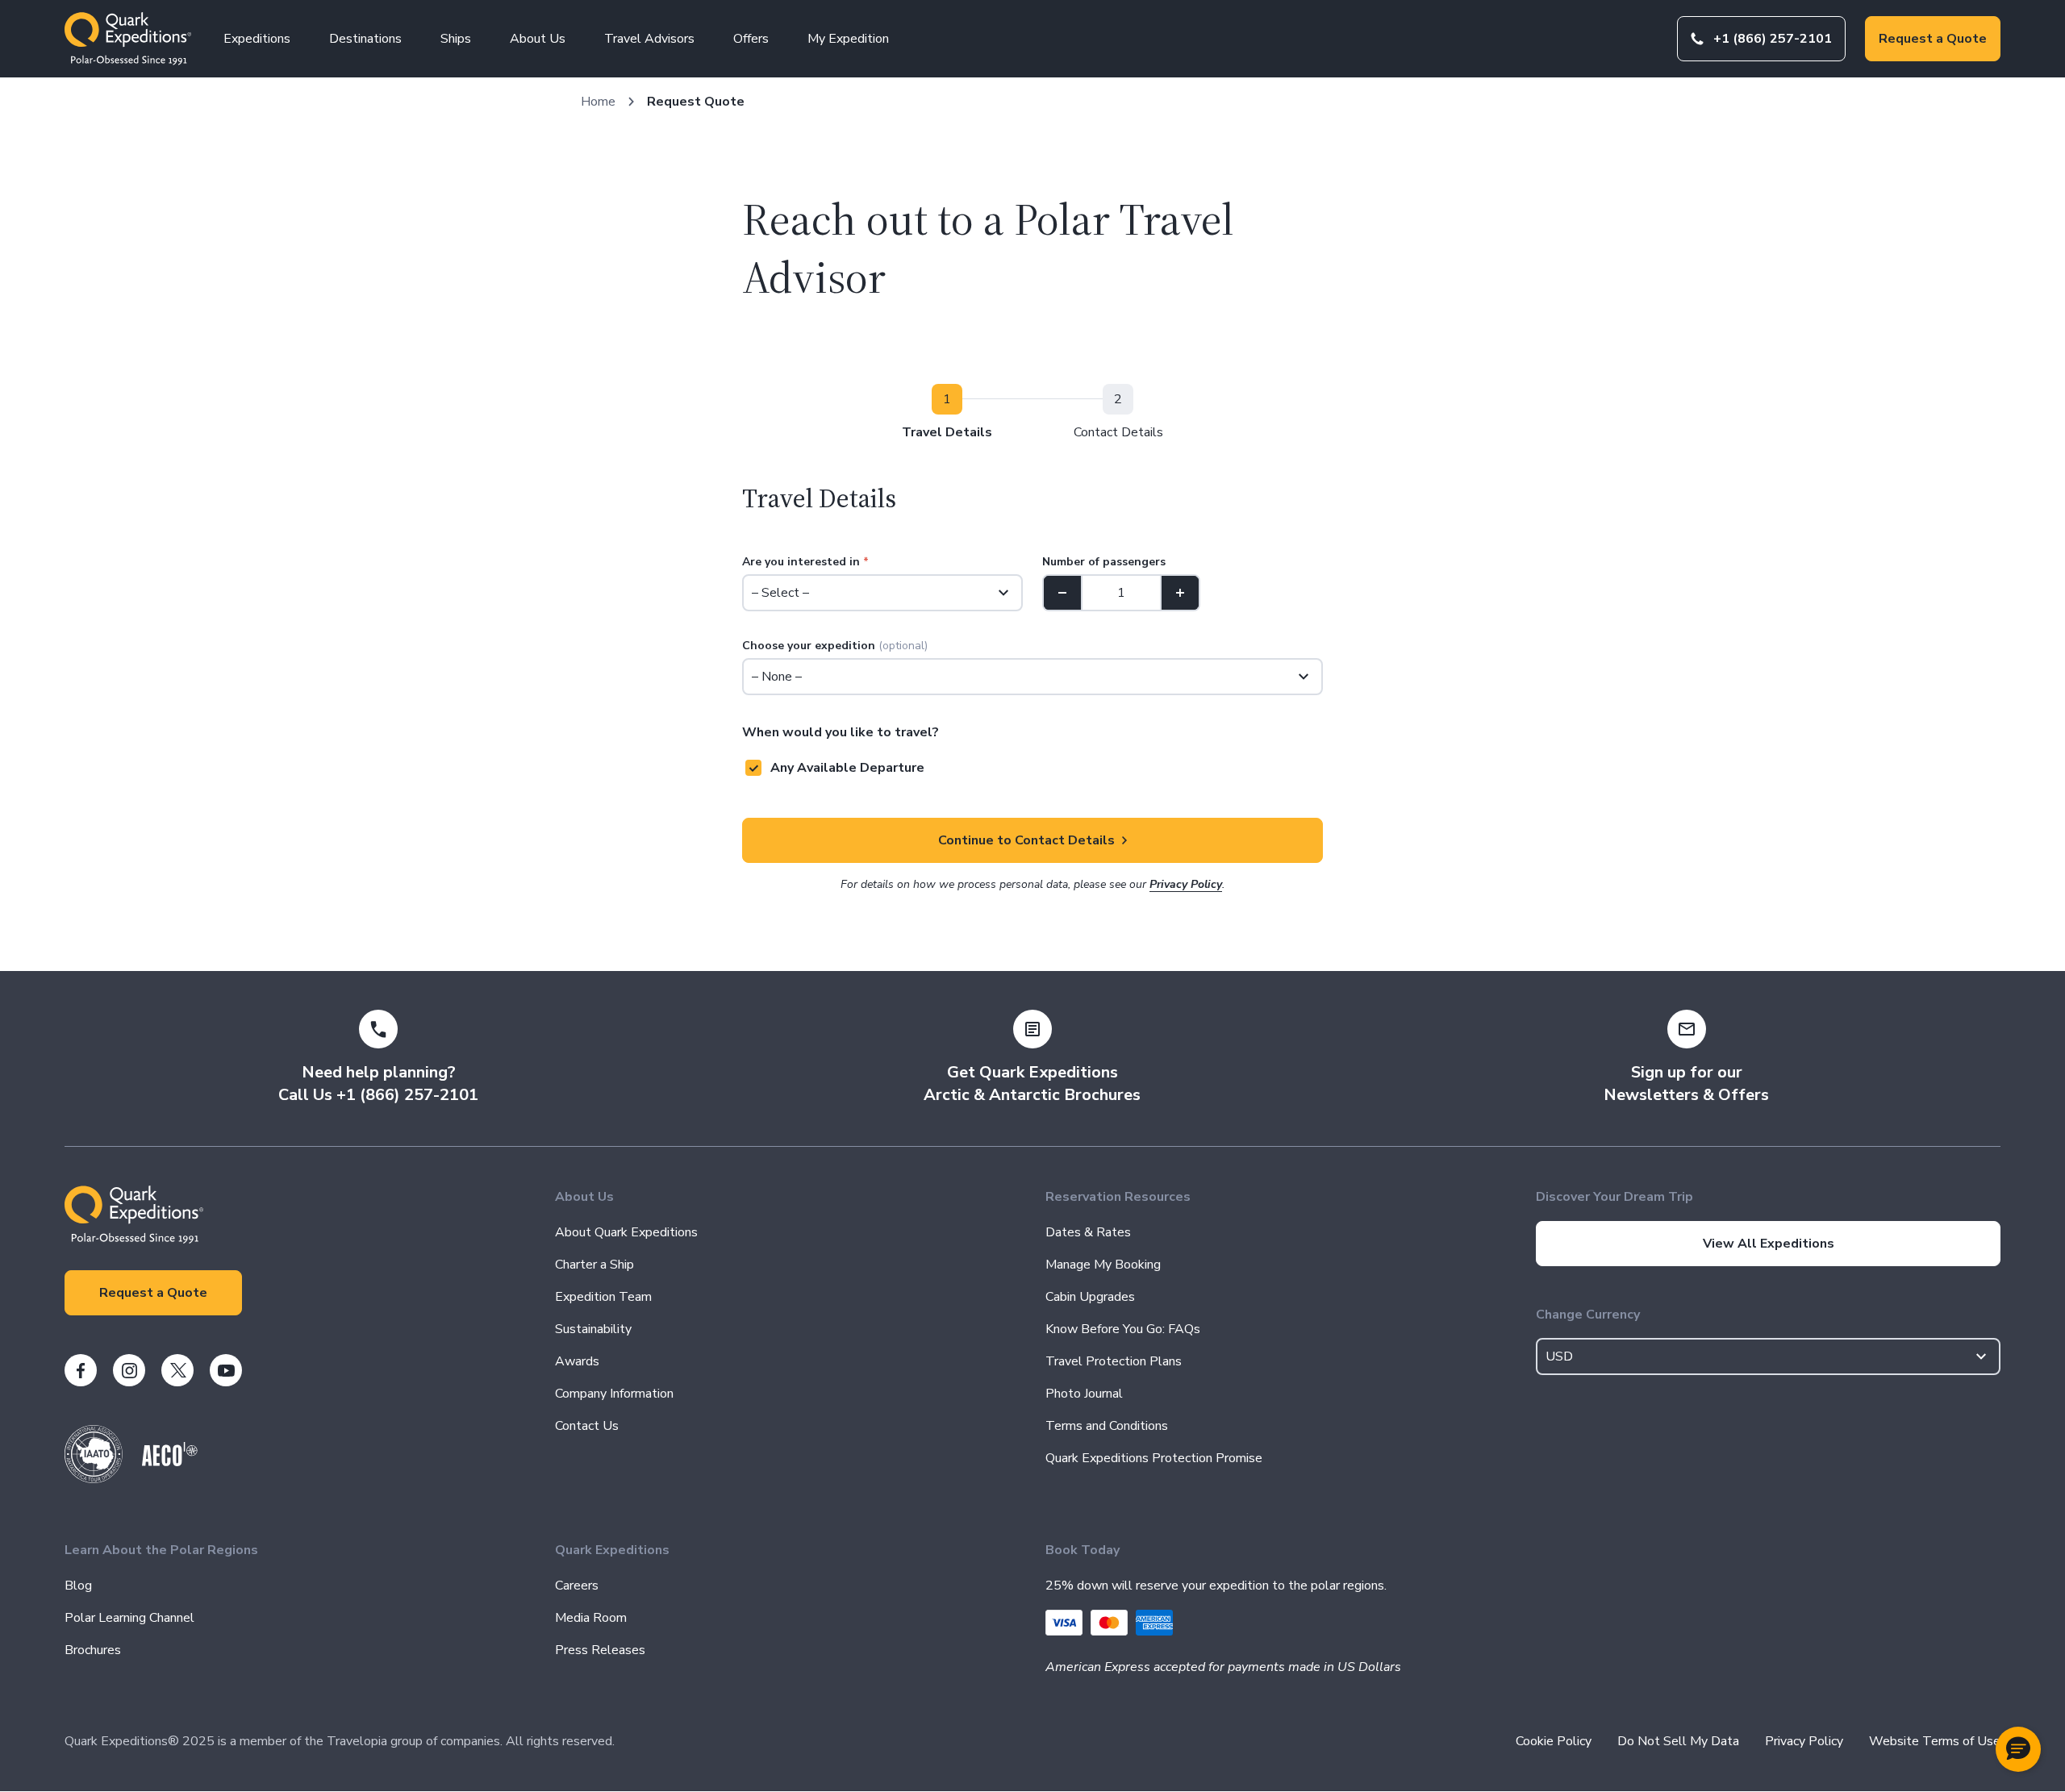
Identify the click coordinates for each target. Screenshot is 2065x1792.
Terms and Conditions (1107, 1426)
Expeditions (257, 39)
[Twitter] (177, 1370)
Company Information (614, 1394)
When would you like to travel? (841, 732)
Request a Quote (1933, 39)
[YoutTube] (226, 1370)
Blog (78, 1586)
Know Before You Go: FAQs (1123, 1329)
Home (598, 102)
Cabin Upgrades (1090, 1297)
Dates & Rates (1088, 1232)
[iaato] (94, 1479)
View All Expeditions (1769, 1244)
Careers (577, 1586)
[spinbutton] (1121, 593)
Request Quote (696, 102)
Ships (456, 39)
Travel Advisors (649, 39)
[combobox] (1768, 1357)
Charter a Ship (594, 1265)
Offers (751, 39)
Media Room (591, 1618)
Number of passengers (1104, 562)
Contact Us (587, 1426)
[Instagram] (129, 1370)
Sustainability (593, 1329)
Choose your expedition (835, 646)
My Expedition (848, 39)
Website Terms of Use (1935, 1741)
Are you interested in (805, 562)
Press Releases (600, 1650)
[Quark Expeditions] (128, 39)
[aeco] (170, 1462)
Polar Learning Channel (129, 1618)
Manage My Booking (1103, 1265)
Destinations (365, 39)
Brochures (93, 1650)
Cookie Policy (1554, 1741)
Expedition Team (603, 1297)
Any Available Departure (847, 768)
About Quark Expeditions (626, 1232)
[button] (2018, 1749)
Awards (577, 1361)
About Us (538, 39)
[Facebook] (81, 1370)
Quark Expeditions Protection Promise (1154, 1458)
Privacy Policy (1186, 884)
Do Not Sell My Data (1678, 1741)
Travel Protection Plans (1114, 1361)
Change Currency (1588, 1315)
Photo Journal (1084, 1394)
